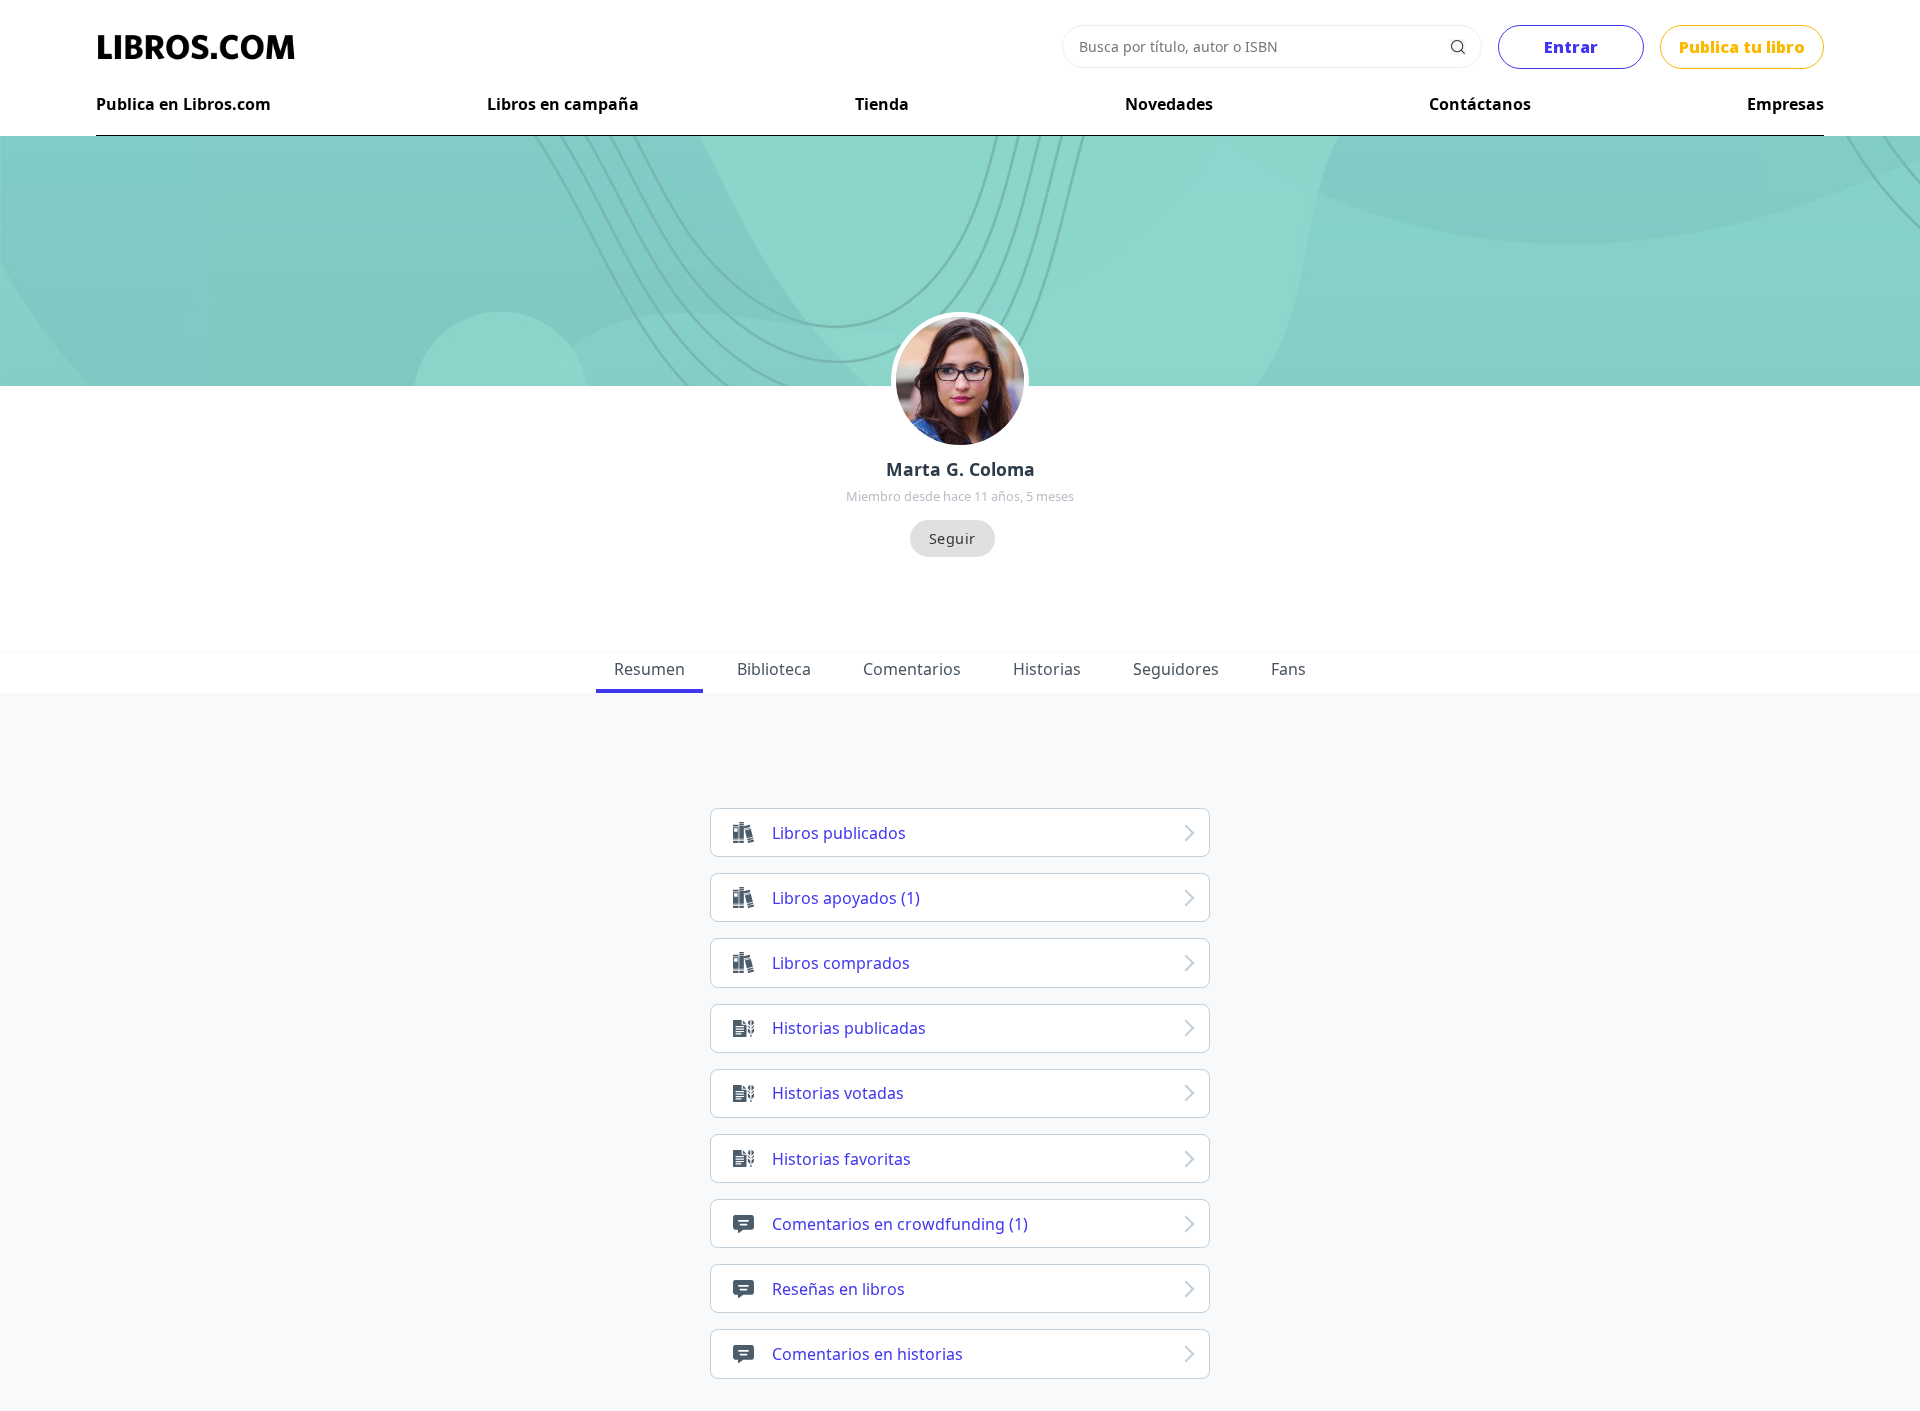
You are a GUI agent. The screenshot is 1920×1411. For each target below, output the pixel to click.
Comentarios (912, 669)
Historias (1047, 669)
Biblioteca (774, 669)
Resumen (649, 669)
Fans (1288, 669)
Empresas (1785, 104)
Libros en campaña (563, 104)
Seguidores (1176, 669)
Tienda (882, 104)
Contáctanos (1480, 104)
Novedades (1169, 104)
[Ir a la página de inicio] (196, 47)
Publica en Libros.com (183, 104)
